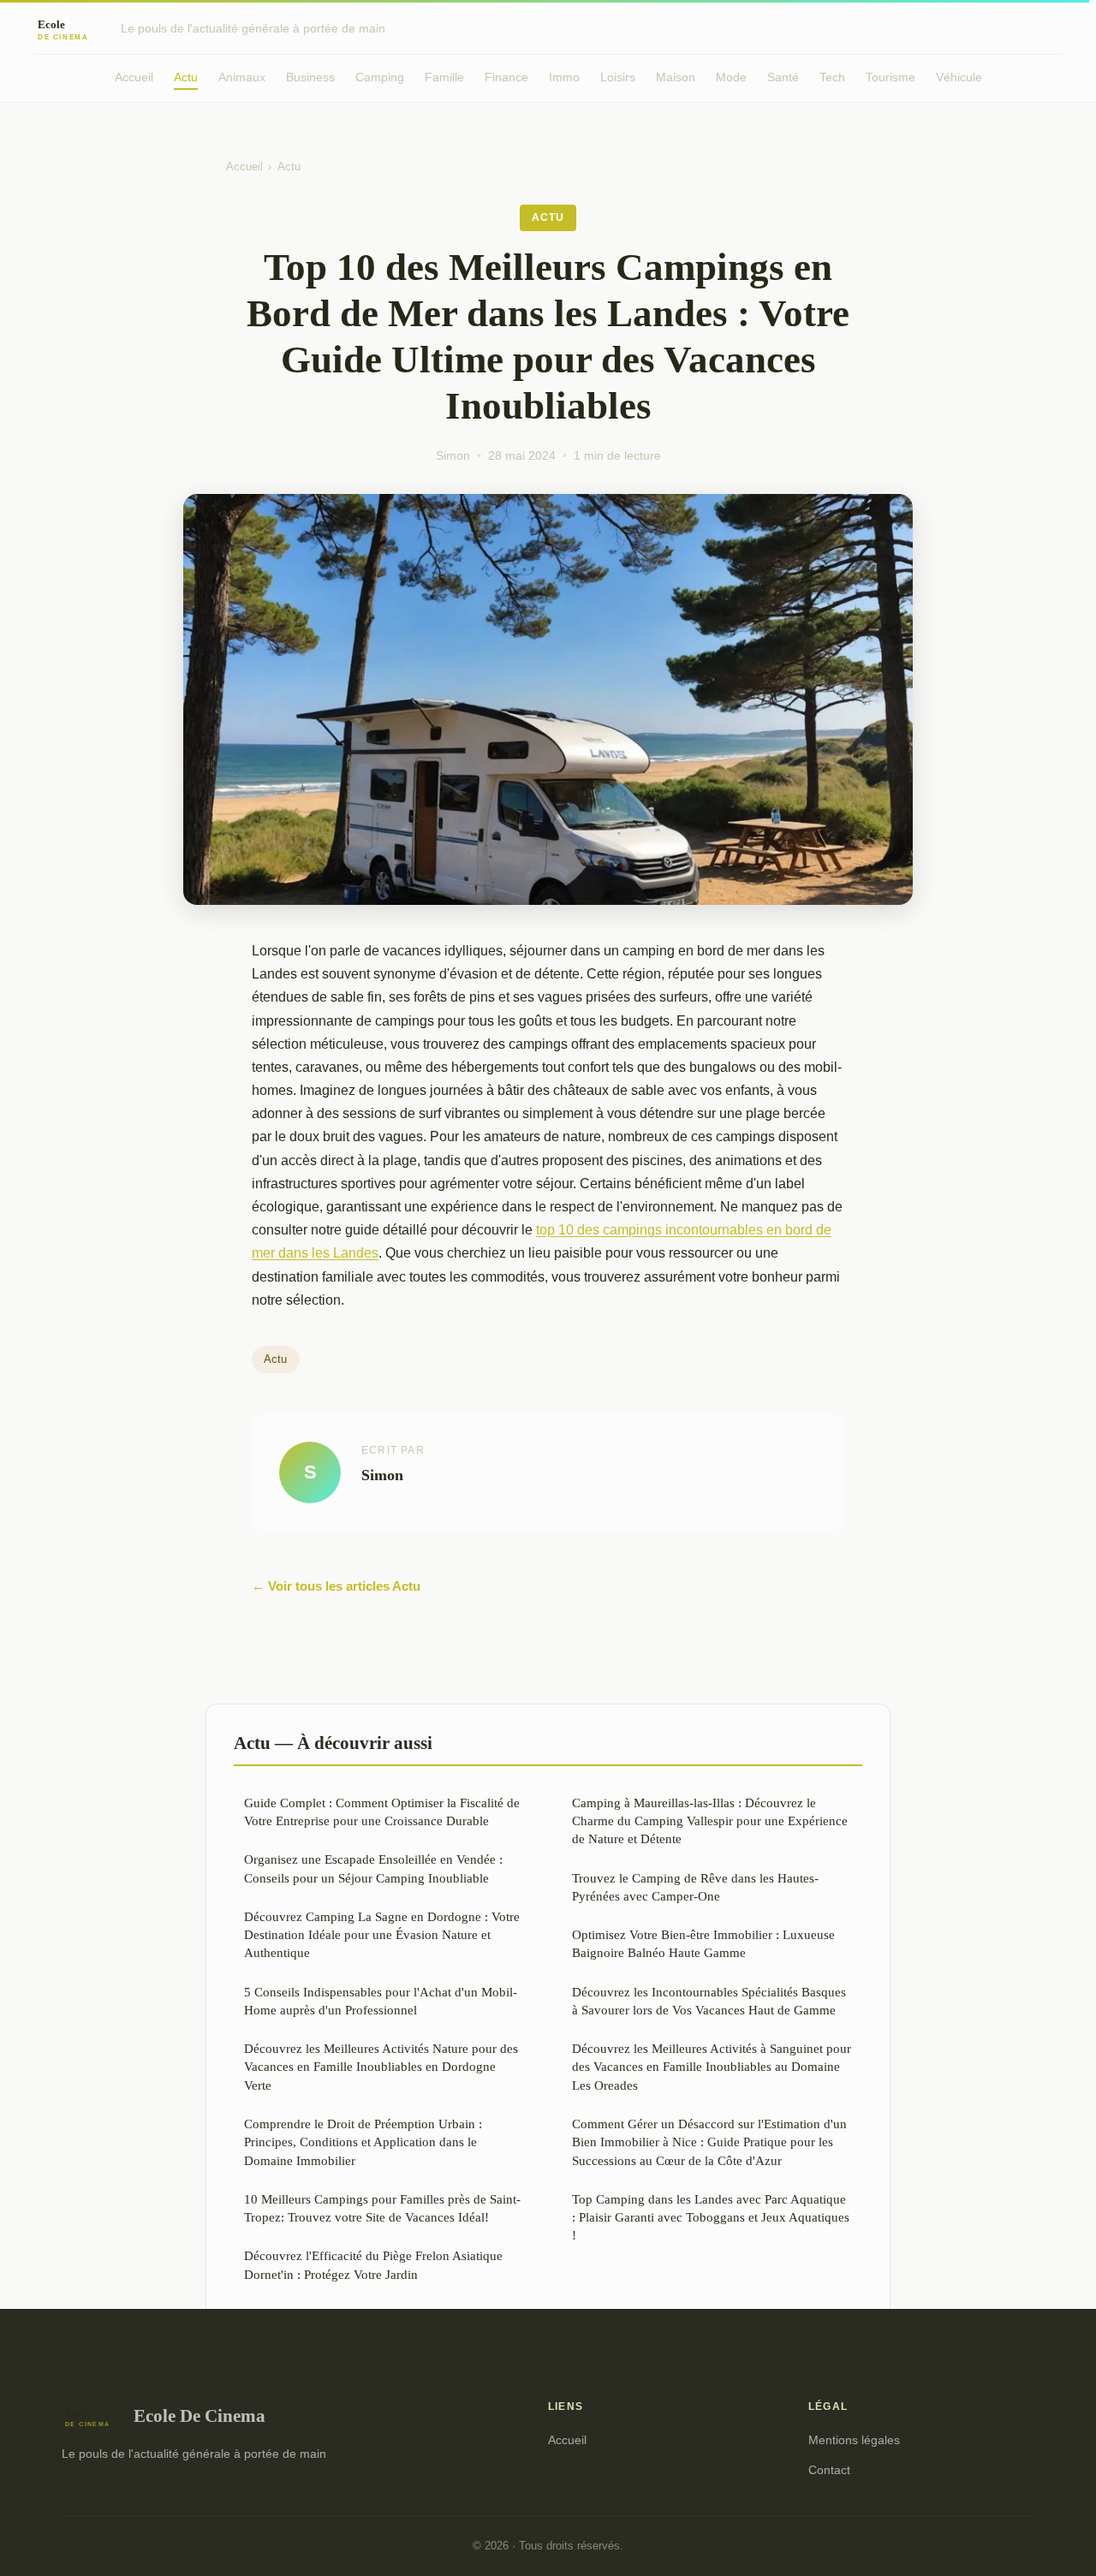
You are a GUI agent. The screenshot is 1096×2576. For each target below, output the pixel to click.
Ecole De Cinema (200, 2415)
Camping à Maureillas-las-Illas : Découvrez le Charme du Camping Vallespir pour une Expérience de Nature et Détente (710, 1821)
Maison (676, 77)
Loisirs (618, 77)
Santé (783, 77)
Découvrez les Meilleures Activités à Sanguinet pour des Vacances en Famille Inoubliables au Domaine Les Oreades (712, 2067)
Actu (186, 77)
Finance (506, 77)
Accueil (134, 77)
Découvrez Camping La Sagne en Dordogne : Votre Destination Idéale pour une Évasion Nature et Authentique (382, 1935)
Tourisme (890, 77)
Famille (444, 77)
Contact (829, 2470)
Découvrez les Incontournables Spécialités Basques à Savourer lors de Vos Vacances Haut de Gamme (709, 2001)
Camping (380, 77)
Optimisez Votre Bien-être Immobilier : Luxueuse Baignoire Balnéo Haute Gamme (703, 1943)
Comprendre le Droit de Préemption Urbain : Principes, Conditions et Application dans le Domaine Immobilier (363, 2142)
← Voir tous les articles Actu (336, 1586)
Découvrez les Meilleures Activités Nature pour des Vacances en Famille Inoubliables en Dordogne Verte (381, 2067)
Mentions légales (854, 2440)
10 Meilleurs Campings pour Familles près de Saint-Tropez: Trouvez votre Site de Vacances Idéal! (382, 2208)
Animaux (242, 77)
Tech (832, 77)
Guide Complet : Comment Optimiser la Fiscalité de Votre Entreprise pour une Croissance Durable (382, 1812)
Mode (731, 77)
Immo (564, 77)
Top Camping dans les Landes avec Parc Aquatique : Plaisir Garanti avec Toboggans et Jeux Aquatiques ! (711, 2217)
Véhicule (959, 77)
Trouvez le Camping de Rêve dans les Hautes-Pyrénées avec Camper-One (695, 1887)
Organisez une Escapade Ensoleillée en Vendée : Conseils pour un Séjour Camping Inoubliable (373, 1868)
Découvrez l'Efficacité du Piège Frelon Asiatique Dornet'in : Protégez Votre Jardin (373, 2264)
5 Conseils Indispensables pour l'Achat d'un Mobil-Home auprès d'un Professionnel (381, 2001)
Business (310, 77)
